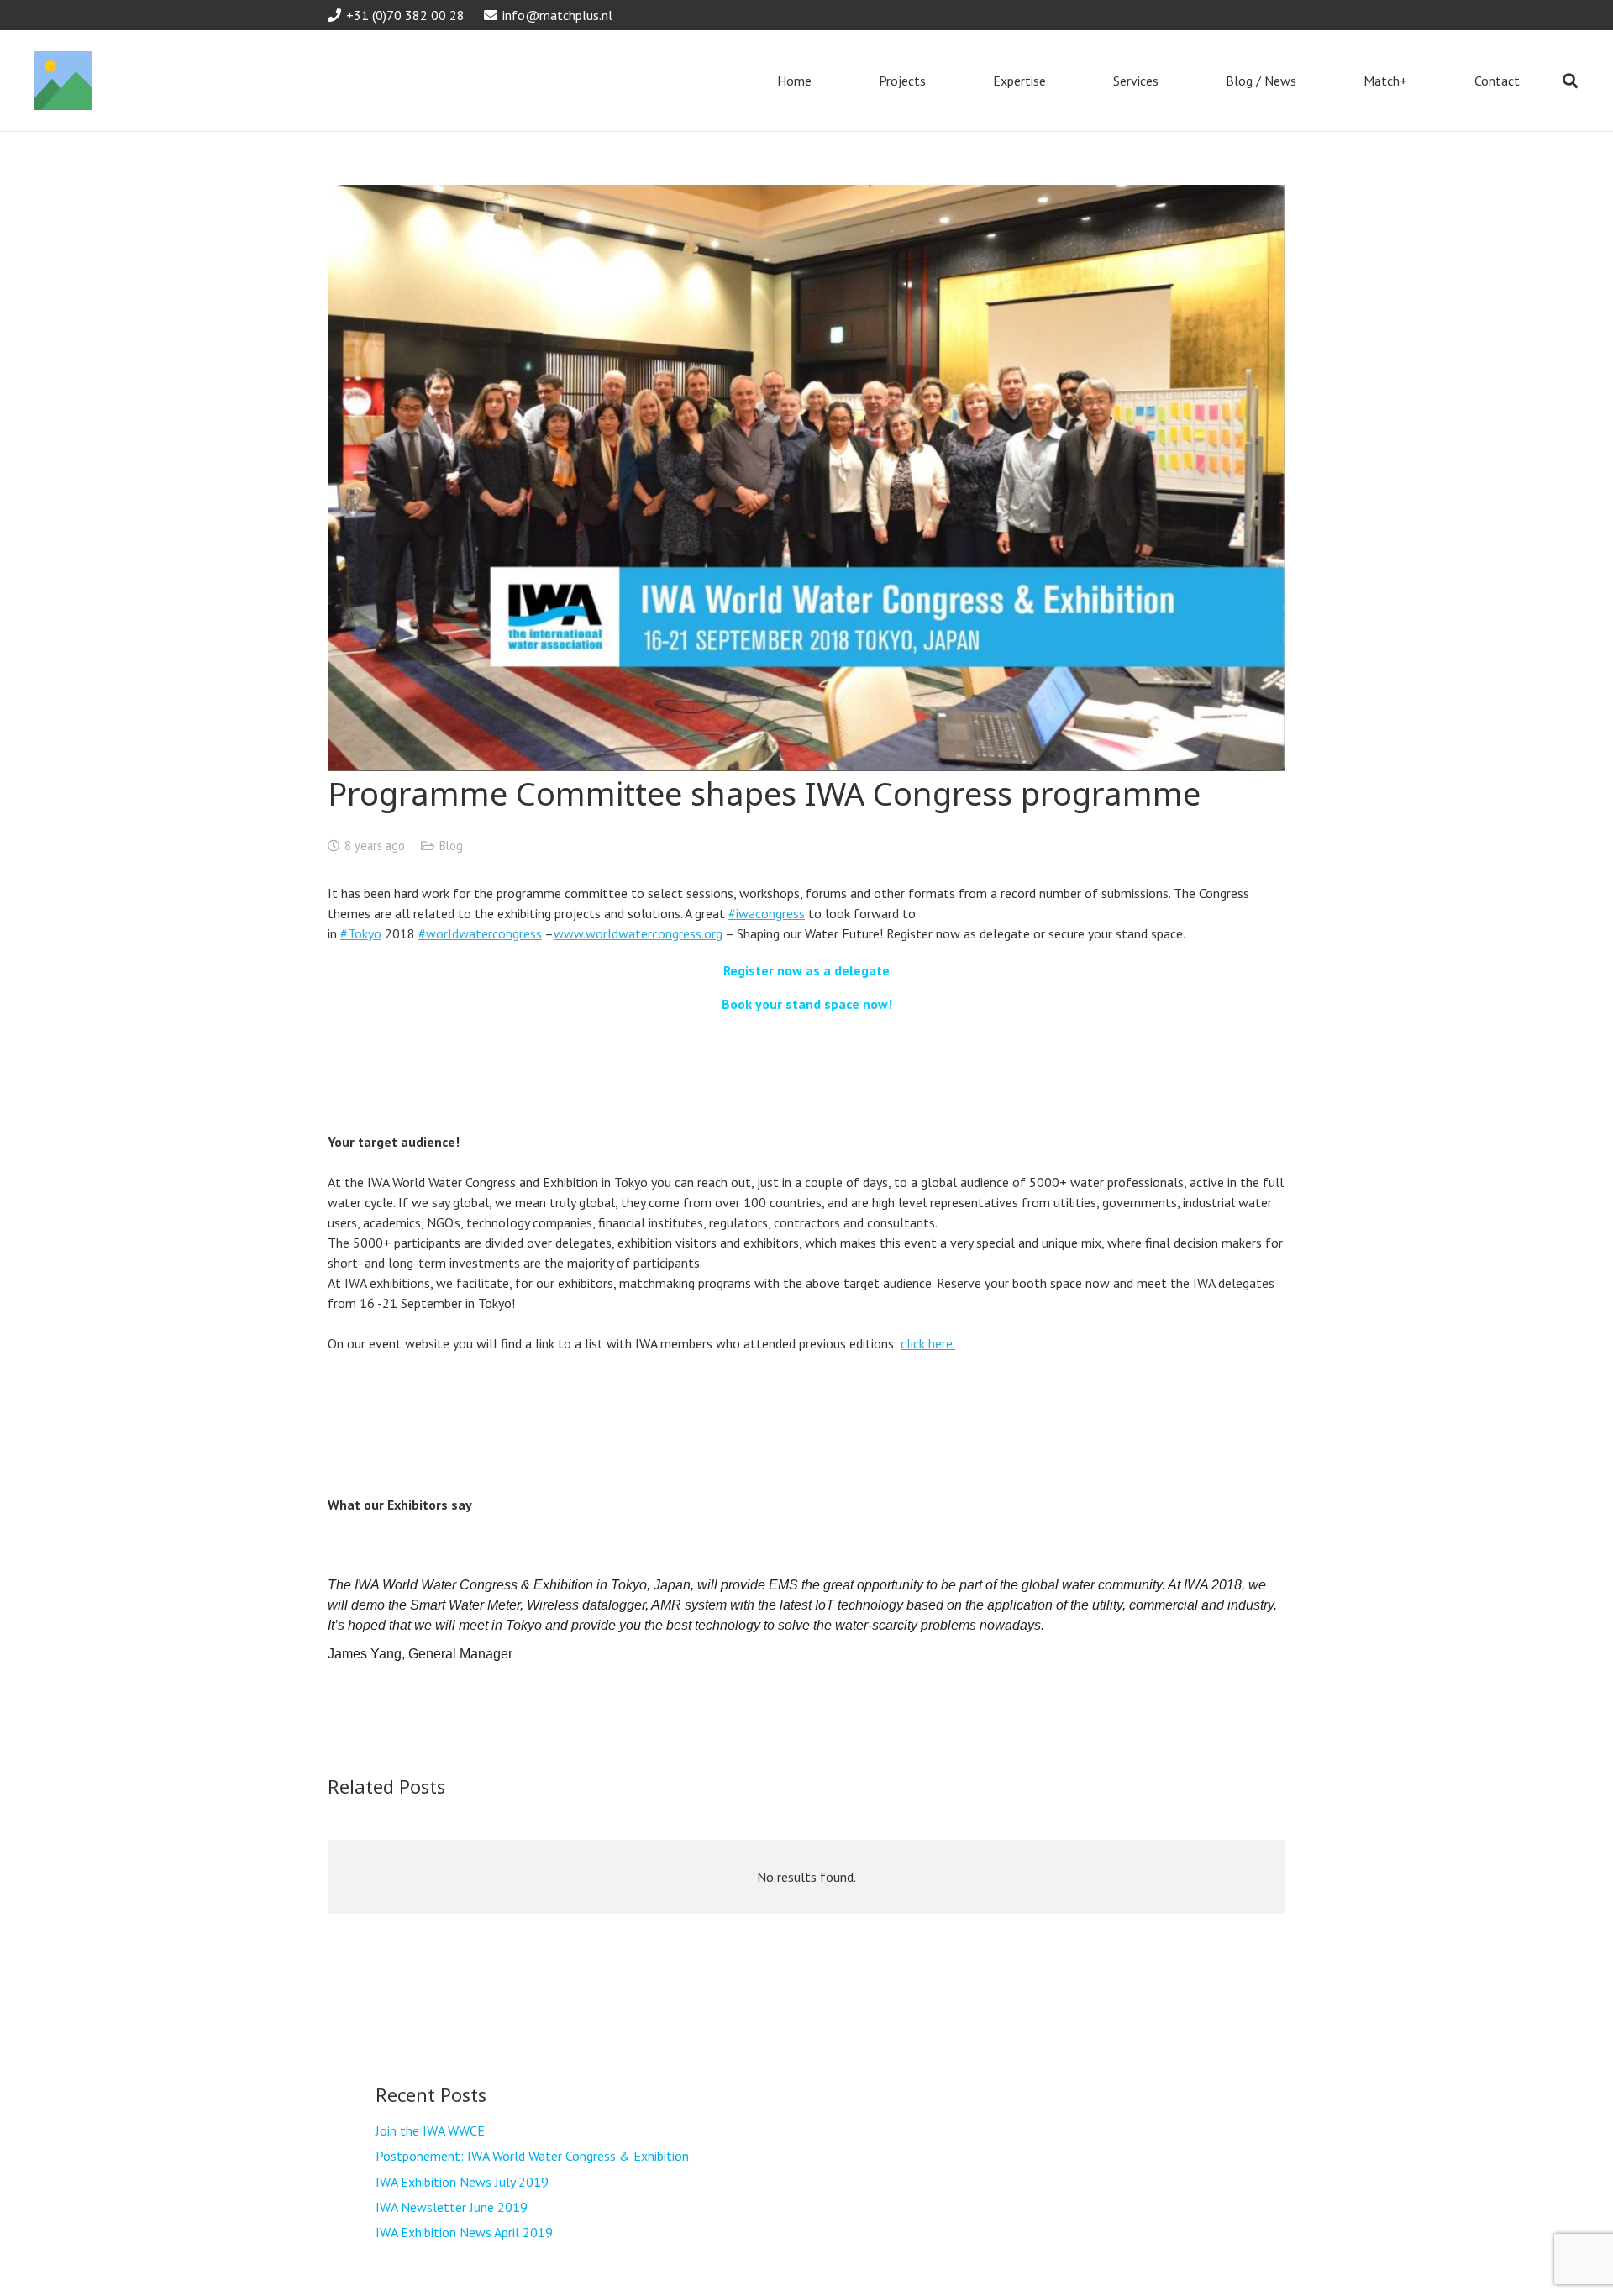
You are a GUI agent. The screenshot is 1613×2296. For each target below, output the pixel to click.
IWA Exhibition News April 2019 (464, 2232)
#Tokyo (361, 933)
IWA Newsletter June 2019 (452, 2207)
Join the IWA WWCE (430, 2130)
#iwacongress (767, 913)
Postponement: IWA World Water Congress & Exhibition (532, 2156)
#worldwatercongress (480, 933)
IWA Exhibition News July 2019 (462, 2182)
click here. (928, 1343)
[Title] (63, 81)
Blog (451, 846)
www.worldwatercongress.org (638, 933)
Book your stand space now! (807, 1004)
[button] (1570, 81)
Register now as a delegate (806, 970)
